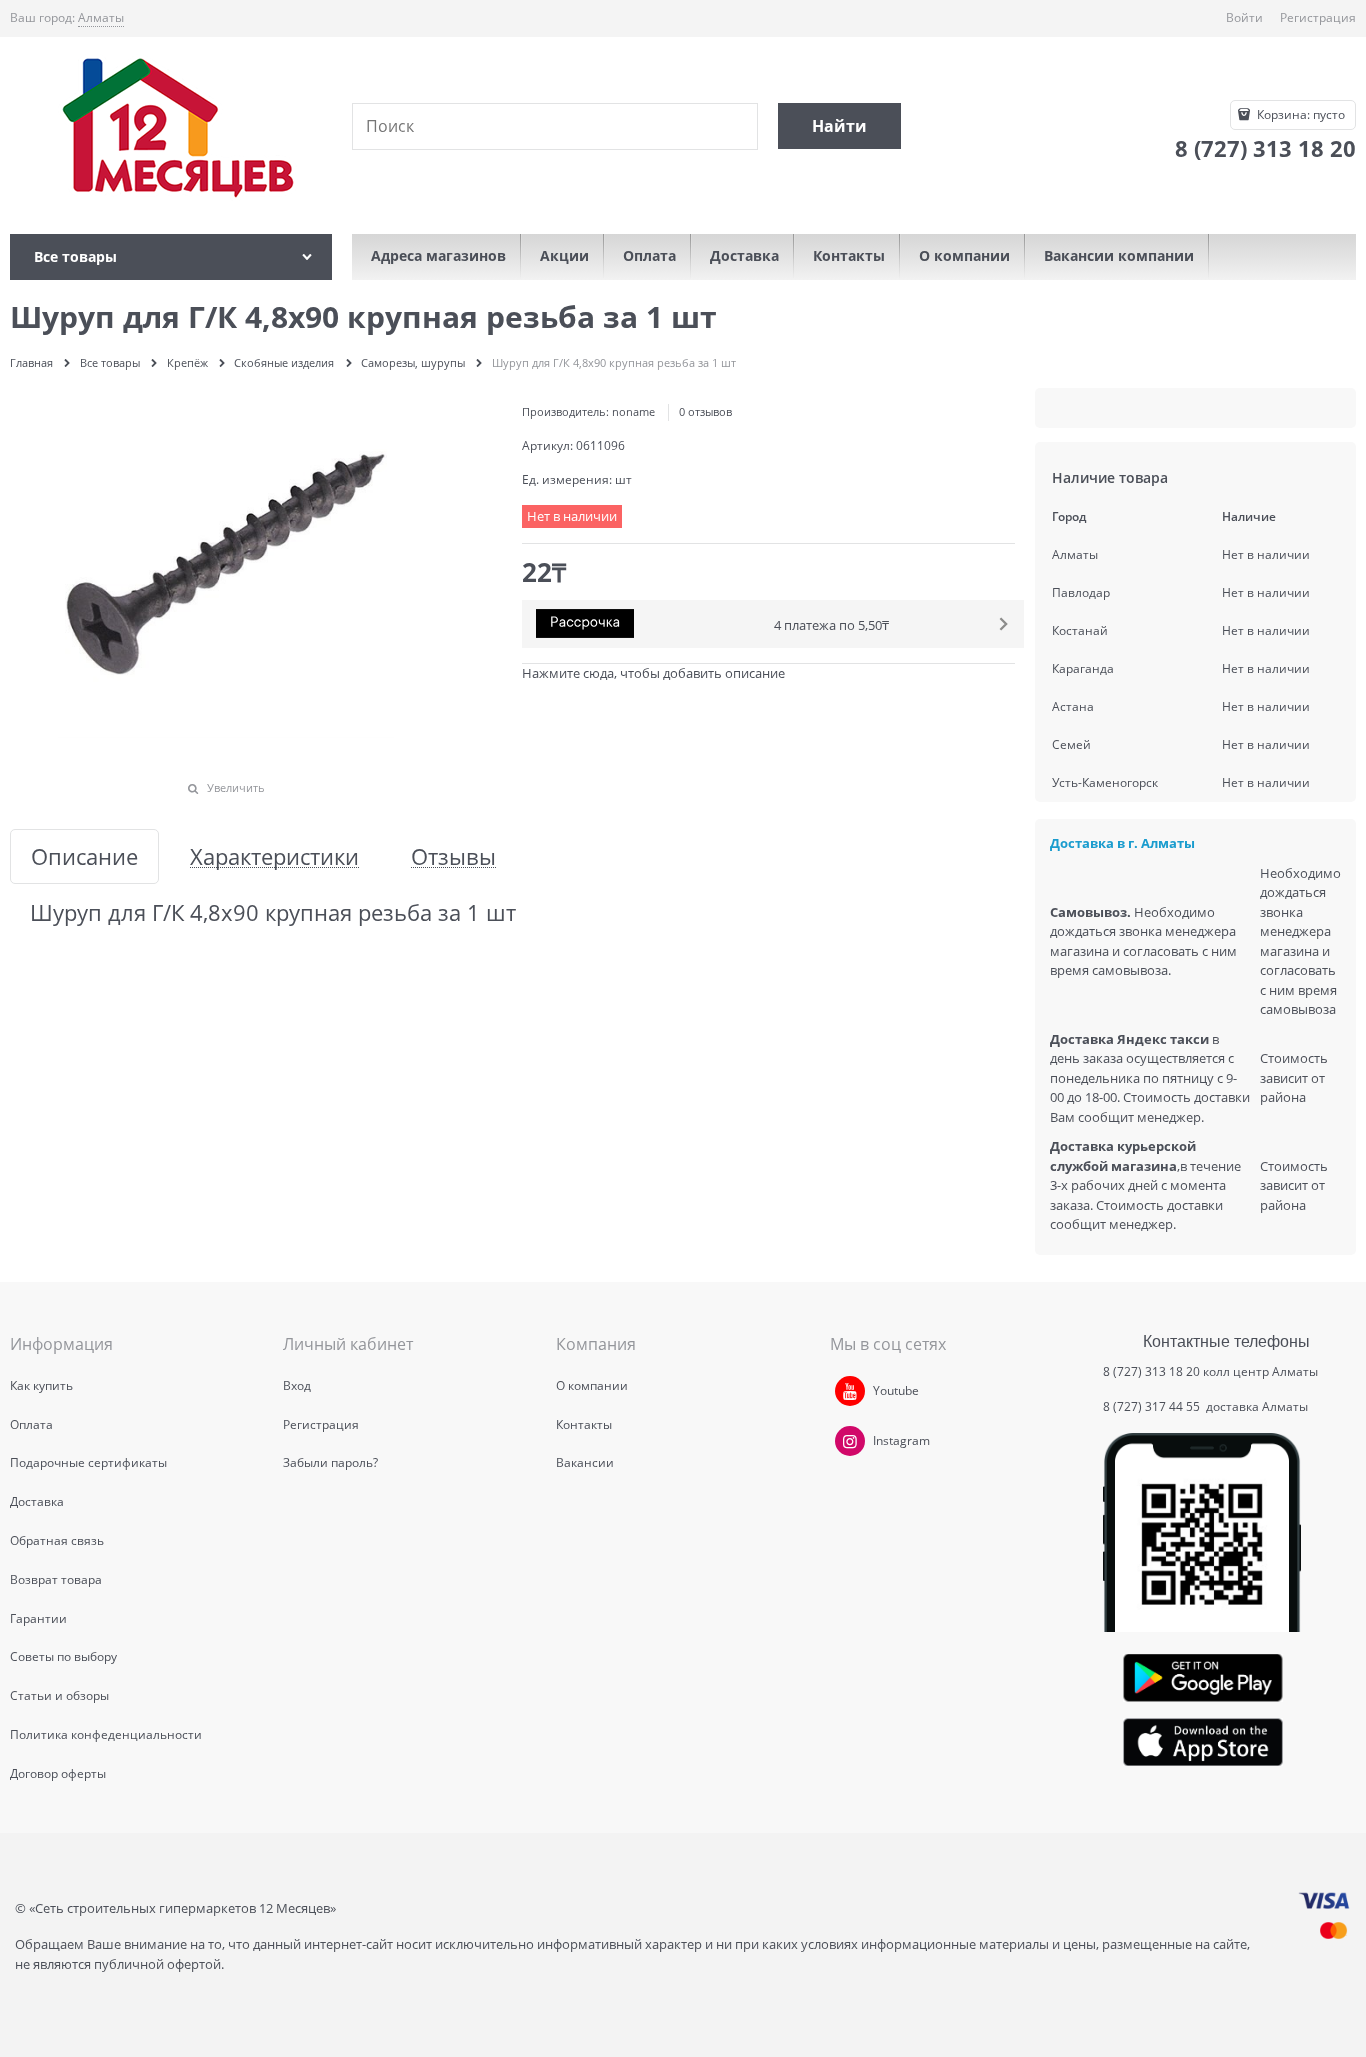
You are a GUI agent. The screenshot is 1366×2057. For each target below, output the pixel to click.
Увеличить (236, 787)
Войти (1244, 17)
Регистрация (1318, 17)
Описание (84, 856)
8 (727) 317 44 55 (1153, 1406)
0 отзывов (705, 411)
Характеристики (274, 856)
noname (633, 411)
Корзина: (1299, 114)
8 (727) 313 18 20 (1151, 1371)
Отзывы (453, 856)
